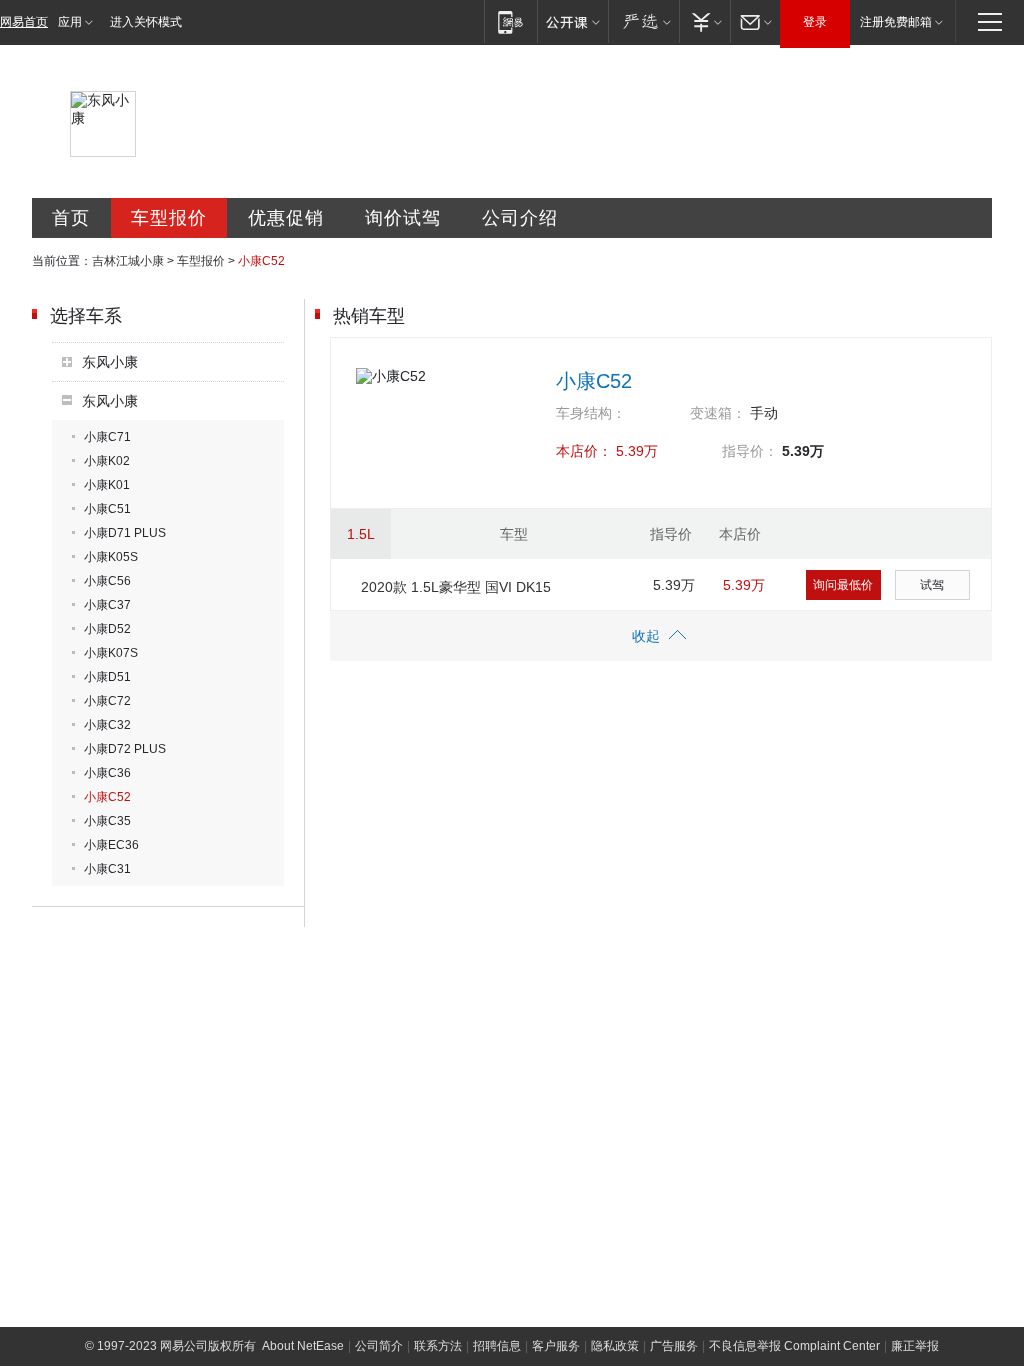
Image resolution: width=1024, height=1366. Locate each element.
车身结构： (591, 413)
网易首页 (24, 22)
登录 (815, 22)
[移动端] (510, 21)
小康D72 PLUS (125, 749)
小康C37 (107, 605)
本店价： (584, 451)
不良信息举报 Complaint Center (794, 1346)
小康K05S (111, 557)
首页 (71, 218)
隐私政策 (615, 1346)
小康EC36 (111, 845)
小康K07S (111, 653)
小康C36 (107, 773)
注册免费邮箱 (896, 22)
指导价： (750, 451)
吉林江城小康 (128, 261)
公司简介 (379, 1346)
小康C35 (107, 821)
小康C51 (107, 509)
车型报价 (169, 218)
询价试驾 (403, 218)
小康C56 (107, 581)
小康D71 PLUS (125, 533)
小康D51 (107, 677)
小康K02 (107, 461)
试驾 (932, 585)
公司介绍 (520, 218)
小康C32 (107, 725)
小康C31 (107, 869)
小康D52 (107, 629)
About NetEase (303, 1346)
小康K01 (107, 485)
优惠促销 (286, 218)
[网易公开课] (572, 21)
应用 (70, 22)
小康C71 (107, 437)
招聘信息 (497, 1346)
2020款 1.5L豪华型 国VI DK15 (456, 587)
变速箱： (718, 413)
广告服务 (674, 1346)
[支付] (704, 21)
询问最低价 (843, 585)
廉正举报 (915, 1346)
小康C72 (107, 701)
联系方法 (438, 1346)
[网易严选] (643, 21)
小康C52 (107, 797)
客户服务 (556, 1346)
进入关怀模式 (146, 22)
